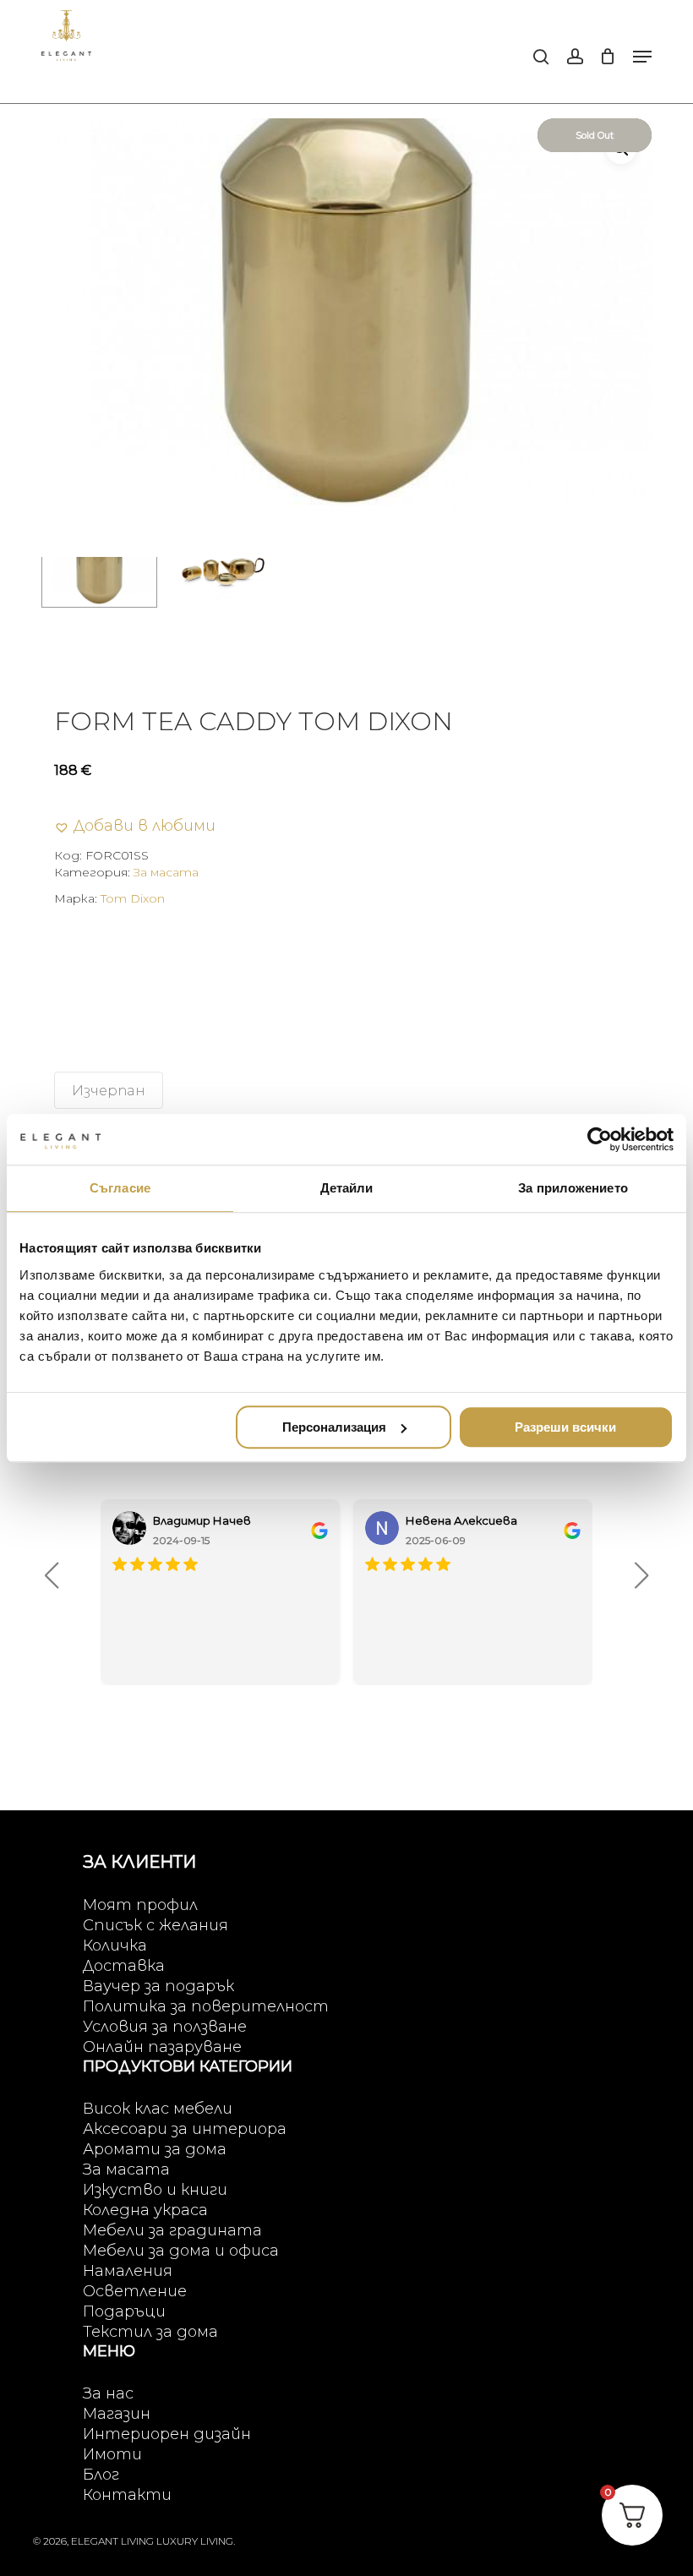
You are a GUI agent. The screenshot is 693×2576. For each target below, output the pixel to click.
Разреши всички (565, 1427)
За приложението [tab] (573, 1188)
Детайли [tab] (347, 1188)
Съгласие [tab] (120, 1188)
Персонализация (334, 1427)
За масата (166, 872)
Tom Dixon (133, 898)
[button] (642, 57)
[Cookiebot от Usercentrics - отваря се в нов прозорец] (600, 1139)
